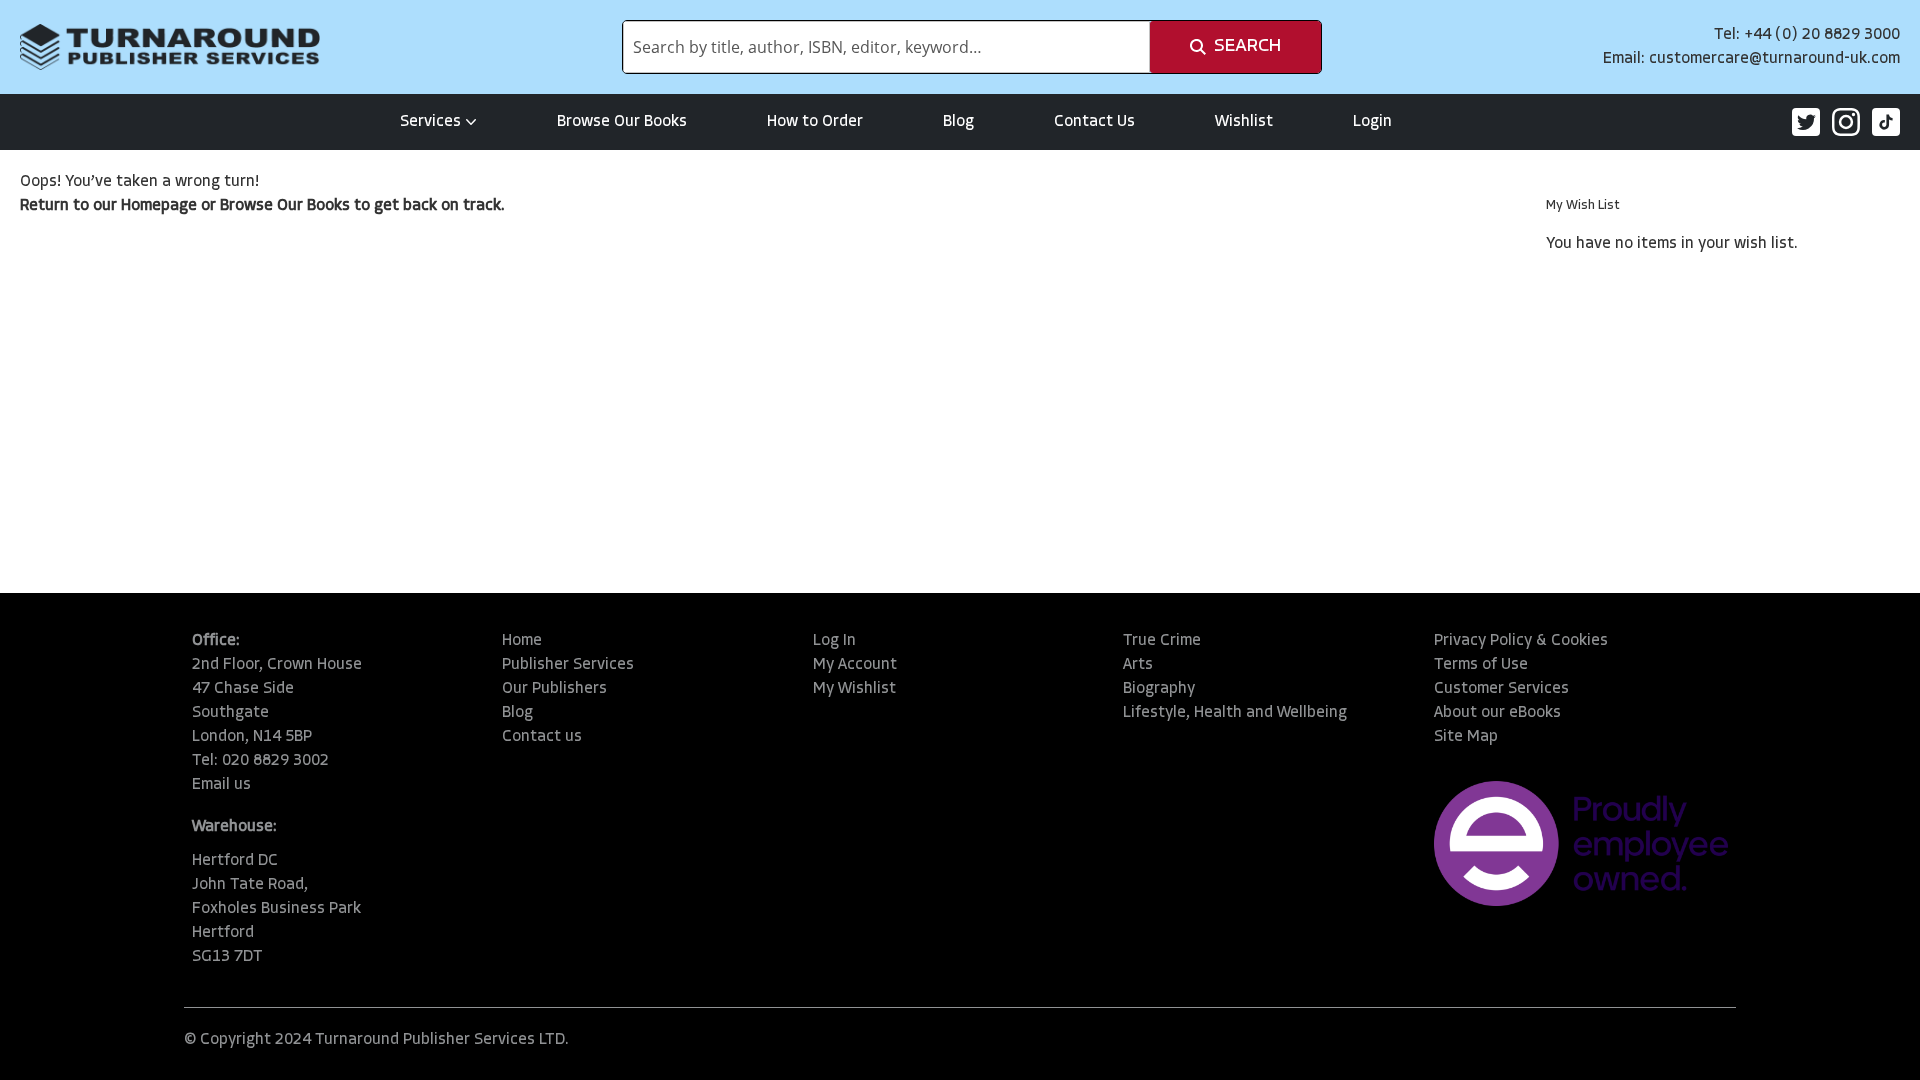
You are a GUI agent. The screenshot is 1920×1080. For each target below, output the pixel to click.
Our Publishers (554, 689)
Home (522, 641)
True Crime (1162, 641)
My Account (855, 665)
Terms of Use (1481, 665)
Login (1372, 122)
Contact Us (1094, 122)
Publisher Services (568, 665)
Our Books (313, 206)
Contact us (542, 737)
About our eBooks (1497, 713)
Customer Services (1501, 689)
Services (430, 122)
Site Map (1466, 737)
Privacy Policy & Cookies (1521, 641)
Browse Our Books (622, 122)
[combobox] (886, 47)
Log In (834, 641)
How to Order (815, 122)
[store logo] (170, 47)
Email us (221, 785)
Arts (1138, 665)
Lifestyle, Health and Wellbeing (1235, 713)
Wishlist (1244, 122)
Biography (1159, 689)
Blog (958, 122)
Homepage (159, 206)
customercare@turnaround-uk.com (1774, 59)
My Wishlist (854, 689)
